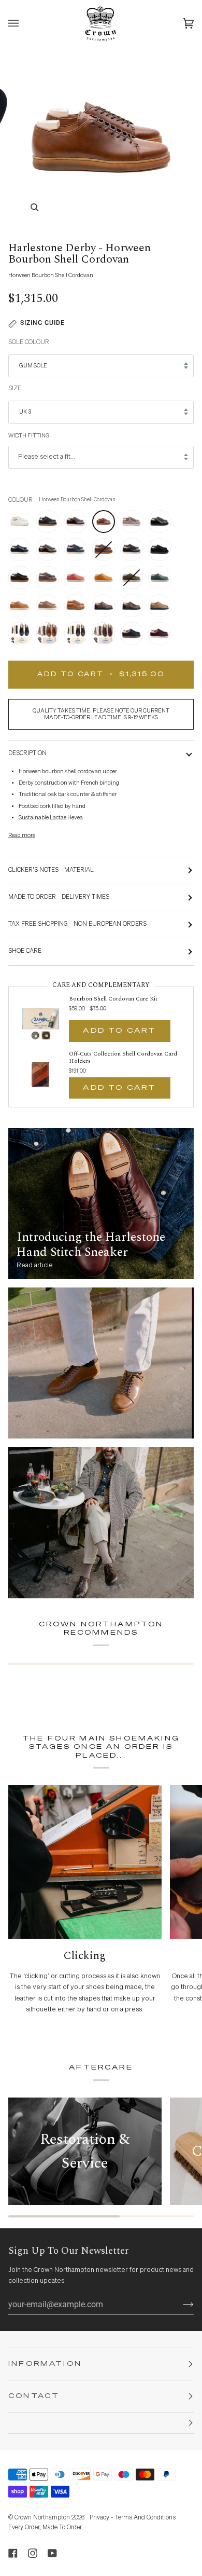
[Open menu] (24, 23)
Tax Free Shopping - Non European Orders (77, 924)
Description (27, 753)
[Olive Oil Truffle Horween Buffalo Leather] (50, 608)
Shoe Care (25, 951)
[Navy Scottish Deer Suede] (22, 552)
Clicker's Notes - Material (51, 870)
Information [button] (45, 2364)
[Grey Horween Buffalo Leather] (50, 580)
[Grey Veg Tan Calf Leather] (134, 524)
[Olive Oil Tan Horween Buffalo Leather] (22, 608)
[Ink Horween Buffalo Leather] (78, 552)
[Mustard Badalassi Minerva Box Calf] (106, 580)
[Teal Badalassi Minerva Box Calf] (162, 580)
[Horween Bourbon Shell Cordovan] (106, 524)
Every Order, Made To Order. (46, 2528)
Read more (22, 835)
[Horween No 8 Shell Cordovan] (78, 524)
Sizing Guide (42, 323)
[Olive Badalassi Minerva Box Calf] (134, 580)
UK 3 (25, 412)
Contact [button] (34, 2396)
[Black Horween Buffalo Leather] (134, 552)
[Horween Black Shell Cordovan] (162, 524)
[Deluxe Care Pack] (22, 636)
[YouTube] (52, 2553)
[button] (101, 2423)
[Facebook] (13, 2553)
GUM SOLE (33, 366)
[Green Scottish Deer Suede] (134, 636)
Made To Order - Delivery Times (59, 897)
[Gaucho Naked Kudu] (162, 608)
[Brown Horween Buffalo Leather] (106, 552)
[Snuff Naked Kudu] (134, 608)
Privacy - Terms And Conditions (133, 2518)
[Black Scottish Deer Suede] (162, 552)
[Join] (180, 2305)
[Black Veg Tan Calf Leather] (50, 524)
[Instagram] (33, 2553)
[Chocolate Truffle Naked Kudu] (106, 608)
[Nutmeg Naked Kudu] (78, 608)
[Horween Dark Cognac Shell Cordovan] (50, 552)
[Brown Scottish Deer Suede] (22, 580)
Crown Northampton (42, 2518)
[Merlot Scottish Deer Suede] (160, 636)
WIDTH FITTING (29, 436)
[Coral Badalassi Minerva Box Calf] (78, 580)
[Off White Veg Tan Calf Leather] (22, 524)
